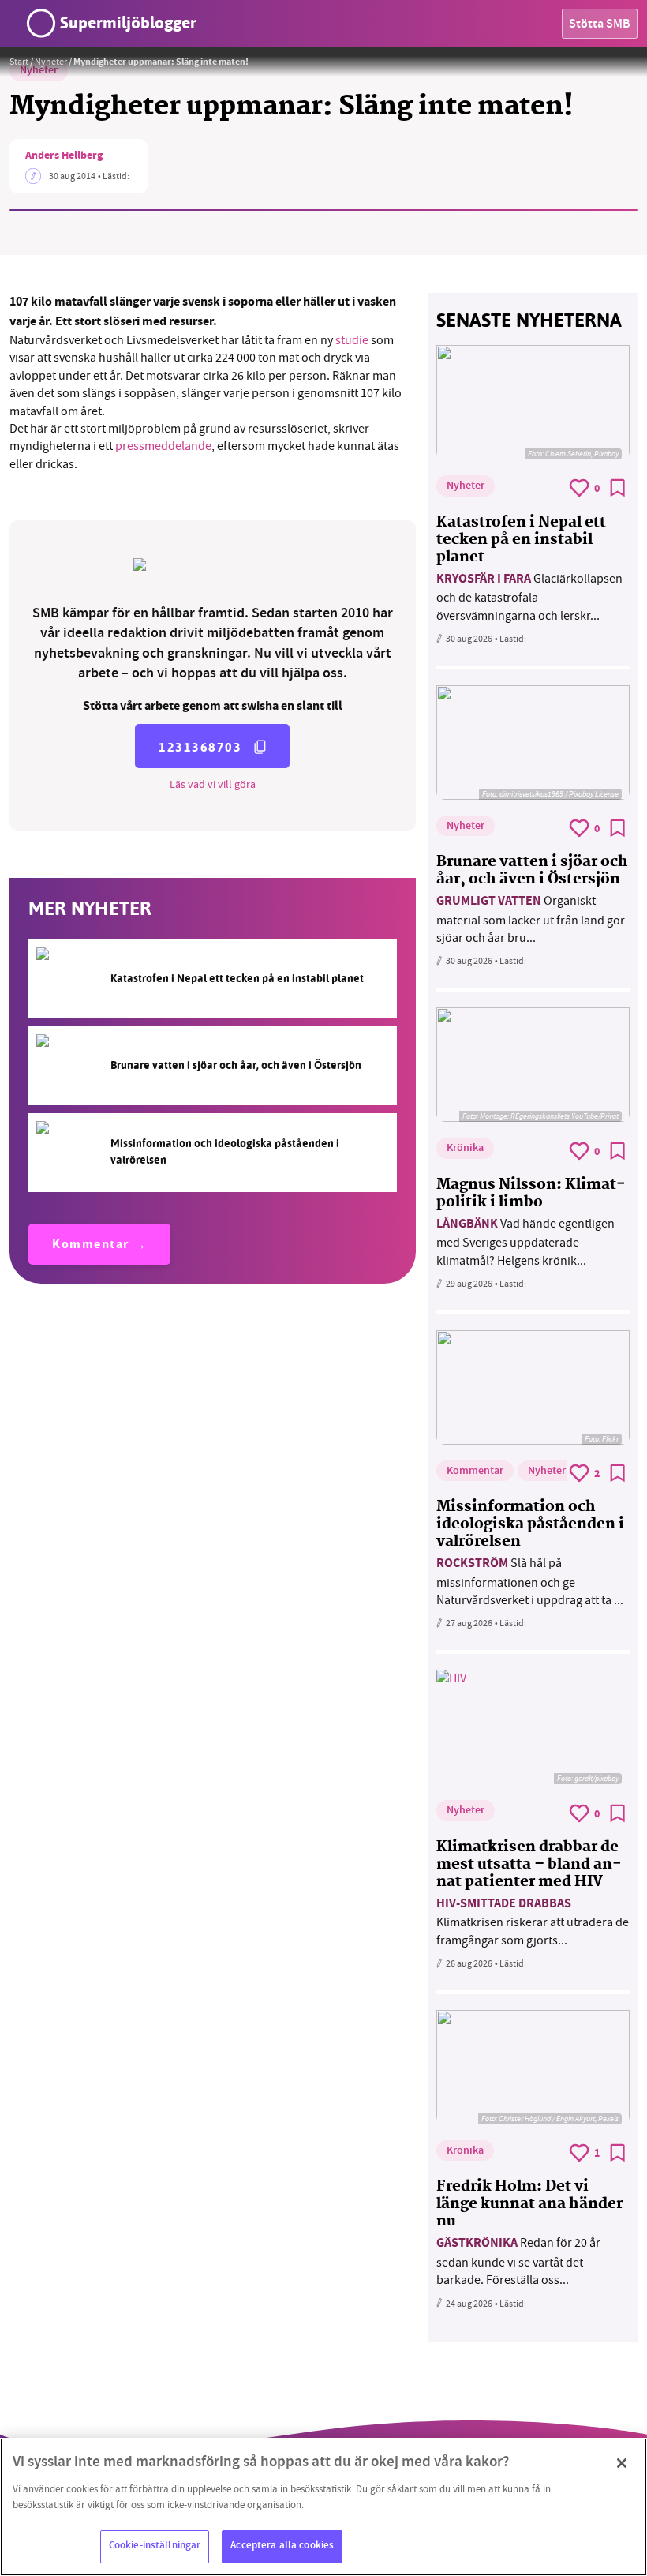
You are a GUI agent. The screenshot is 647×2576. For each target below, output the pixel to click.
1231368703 (200, 747)
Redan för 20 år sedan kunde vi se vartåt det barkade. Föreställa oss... (518, 2261)
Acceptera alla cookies (282, 2546)
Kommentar (91, 1245)
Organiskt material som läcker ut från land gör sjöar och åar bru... (531, 919)
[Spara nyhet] (618, 488)
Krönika (465, 1149)
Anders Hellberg (64, 156)
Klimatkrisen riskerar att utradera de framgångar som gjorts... (533, 1922)
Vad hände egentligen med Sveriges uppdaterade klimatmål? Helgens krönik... (525, 1242)
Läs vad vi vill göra (213, 784)
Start (19, 62)
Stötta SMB (600, 25)
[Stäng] (622, 2463)
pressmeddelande (163, 446)
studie (353, 340)
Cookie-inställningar (155, 2546)
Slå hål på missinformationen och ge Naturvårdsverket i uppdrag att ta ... (530, 1582)
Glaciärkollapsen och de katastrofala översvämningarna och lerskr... (529, 597)
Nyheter (51, 62)
